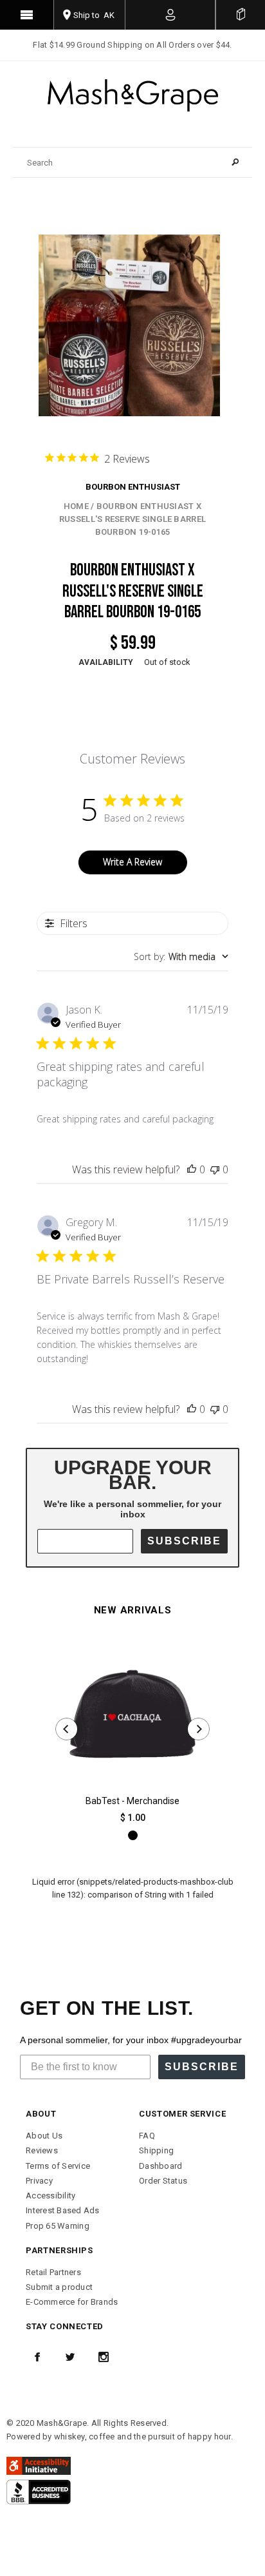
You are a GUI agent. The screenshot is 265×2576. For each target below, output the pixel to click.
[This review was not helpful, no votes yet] (215, 1169)
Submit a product (59, 2287)
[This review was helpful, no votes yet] (192, 1169)
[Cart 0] (241, 15)
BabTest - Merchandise (132, 1801)
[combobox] (181, 956)
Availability (106, 662)
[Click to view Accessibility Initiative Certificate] (39, 2465)
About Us (44, 2136)
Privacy (39, 2181)
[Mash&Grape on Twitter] (70, 2357)
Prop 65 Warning (58, 2226)
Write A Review (132, 862)
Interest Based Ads (63, 2210)
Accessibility (50, 2196)
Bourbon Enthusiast (133, 487)
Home (76, 506)
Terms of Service (58, 2166)
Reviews (42, 2150)
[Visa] (39, 2491)
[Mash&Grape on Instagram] (104, 2357)
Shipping (156, 2150)
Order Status (163, 2181)
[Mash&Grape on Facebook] (37, 2357)
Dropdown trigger (170, 15)
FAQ (147, 2136)
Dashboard (160, 2166)
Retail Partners (53, 2272)
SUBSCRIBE (184, 1541)
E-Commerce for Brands (72, 2302)
